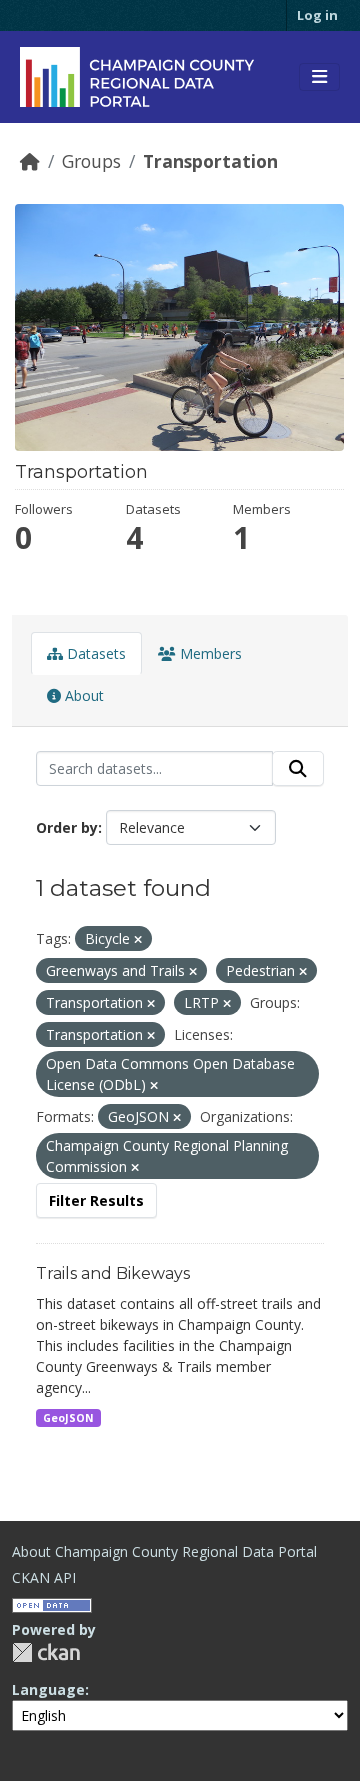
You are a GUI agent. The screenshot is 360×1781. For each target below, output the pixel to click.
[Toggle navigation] (319, 77)
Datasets (94, 653)
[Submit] (298, 769)
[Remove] (138, 939)
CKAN (46, 1652)
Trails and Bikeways (113, 1273)
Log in (317, 15)
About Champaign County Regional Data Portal (164, 1551)
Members (209, 653)
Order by (67, 827)
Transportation (210, 161)
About (82, 695)
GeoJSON (68, 1418)
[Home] (30, 161)
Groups (91, 161)
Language (48, 1689)
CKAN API (44, 1577)
